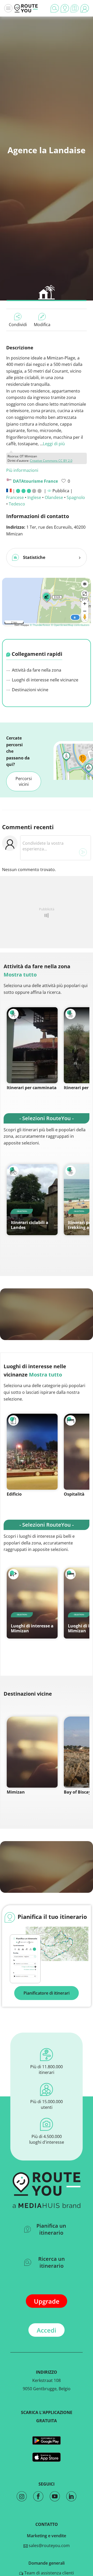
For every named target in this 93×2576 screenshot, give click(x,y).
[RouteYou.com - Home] (26, 8)
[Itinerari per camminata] (32, 1045)
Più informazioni (22, 470)
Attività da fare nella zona (36, 670)
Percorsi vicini (24, 781)
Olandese (54, 497)
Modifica (42, 325)
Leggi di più (54, 444)
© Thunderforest (40, 625)
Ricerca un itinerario (52, 2262)
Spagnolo (76, 497)
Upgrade (47, 2301)
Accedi (47, 2330)
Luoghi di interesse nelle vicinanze (45, 680)
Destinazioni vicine (30, 690)
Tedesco (17, 504)
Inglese (34, 497)
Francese (15, 497)
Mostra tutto (20, 975)
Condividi (18, 325)
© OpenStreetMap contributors (70, 625)
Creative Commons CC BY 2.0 (51, 461)
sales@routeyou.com (49, 2546)
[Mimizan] (32, 1752)
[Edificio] (32, 1452)
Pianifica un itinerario (51, 2229)
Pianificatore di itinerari (47, 1993)
